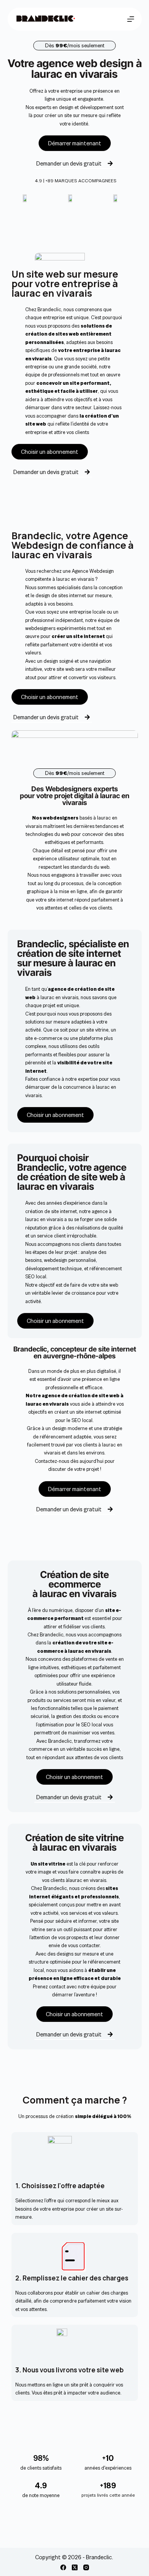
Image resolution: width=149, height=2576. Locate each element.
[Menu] (131, 19)
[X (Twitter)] (75, 2567)
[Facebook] (63, 2567)
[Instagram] (86, 2567)
